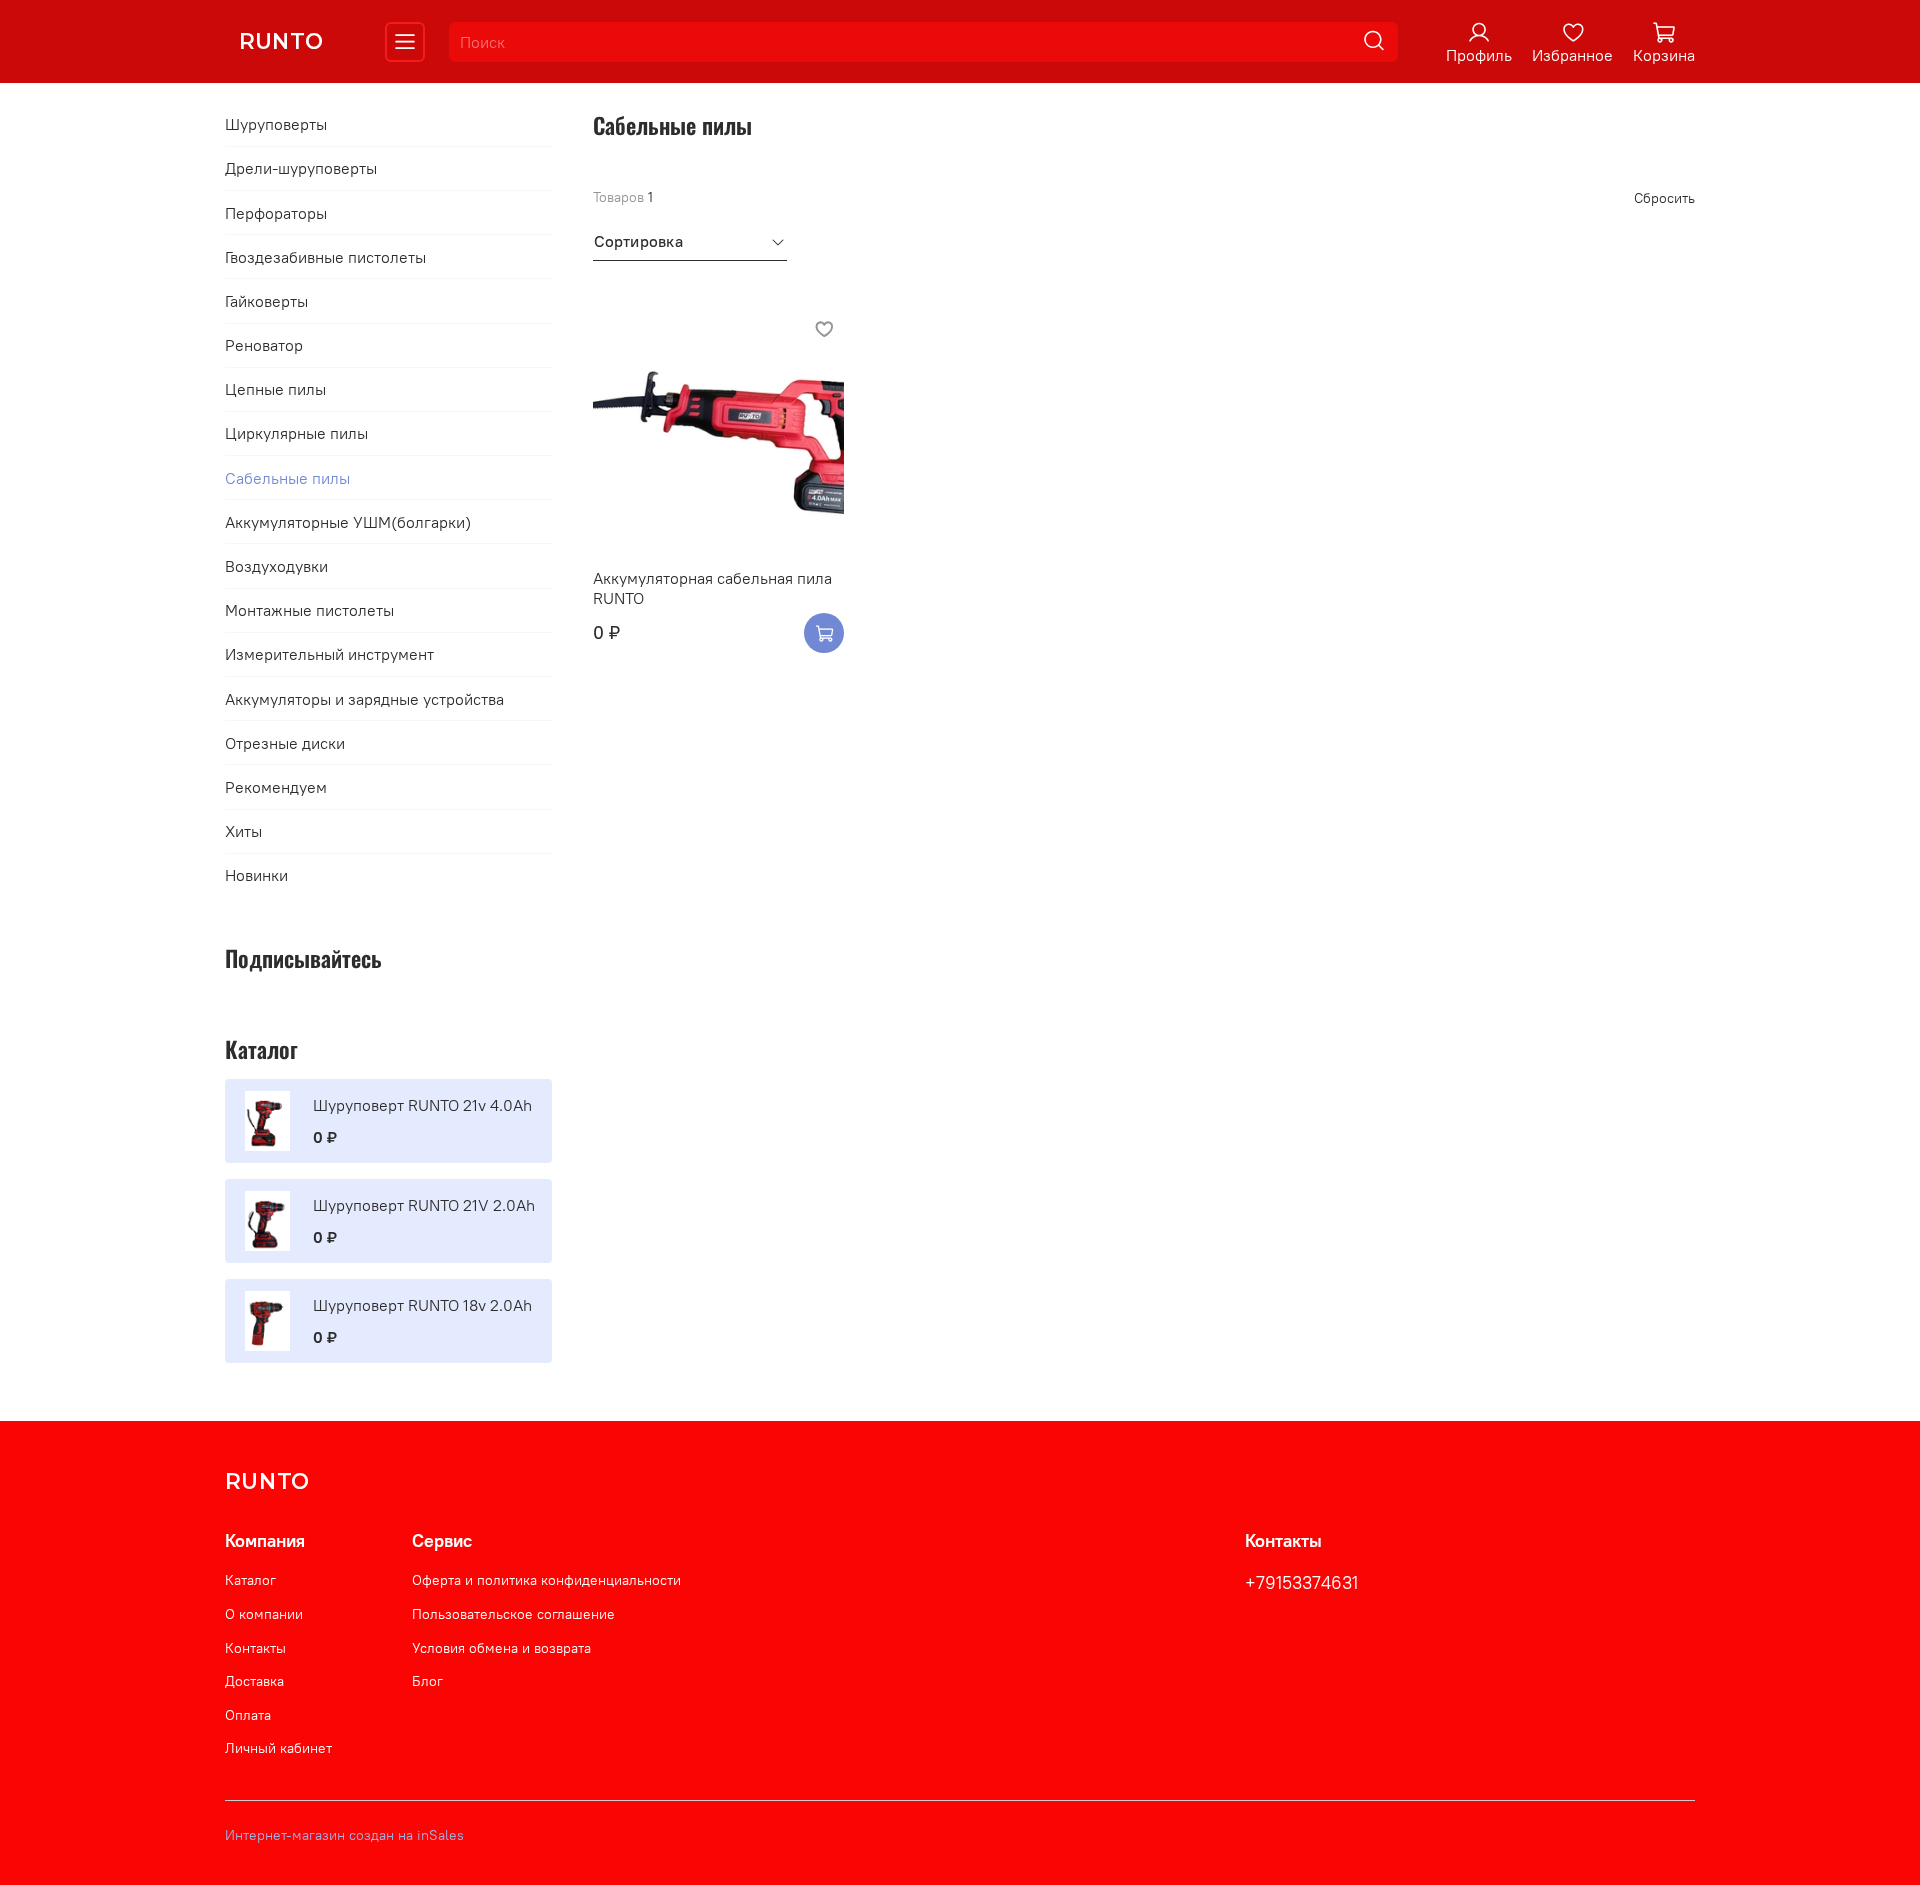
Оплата (248, 1715)
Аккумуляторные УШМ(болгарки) (348, 522)
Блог (427, 1681)
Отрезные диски (285, 743)
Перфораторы (276, 213)
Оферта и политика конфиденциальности (546, 1580)
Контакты (255, 1648)
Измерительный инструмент (329, 654)
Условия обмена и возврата (501, 1648)
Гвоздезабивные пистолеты (325, 257)
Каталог (250, 1580)
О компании (264, 1614)
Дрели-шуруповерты (301, 168)
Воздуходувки (276, 566)
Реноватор (264, 345)
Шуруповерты (276, 124)
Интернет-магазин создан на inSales (344, 1835)
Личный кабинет (278, 1748)
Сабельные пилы (287, 478)
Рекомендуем (276, 787)
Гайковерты (266, 301)
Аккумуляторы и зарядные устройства (364, 699)
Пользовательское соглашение (513, 1614)
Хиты (243, 831)
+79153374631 (1301, 1583)
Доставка (254, 1681)
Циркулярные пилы (296, 433)
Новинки (256, 875)
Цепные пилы (275, 389)
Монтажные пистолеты (309, 610)
